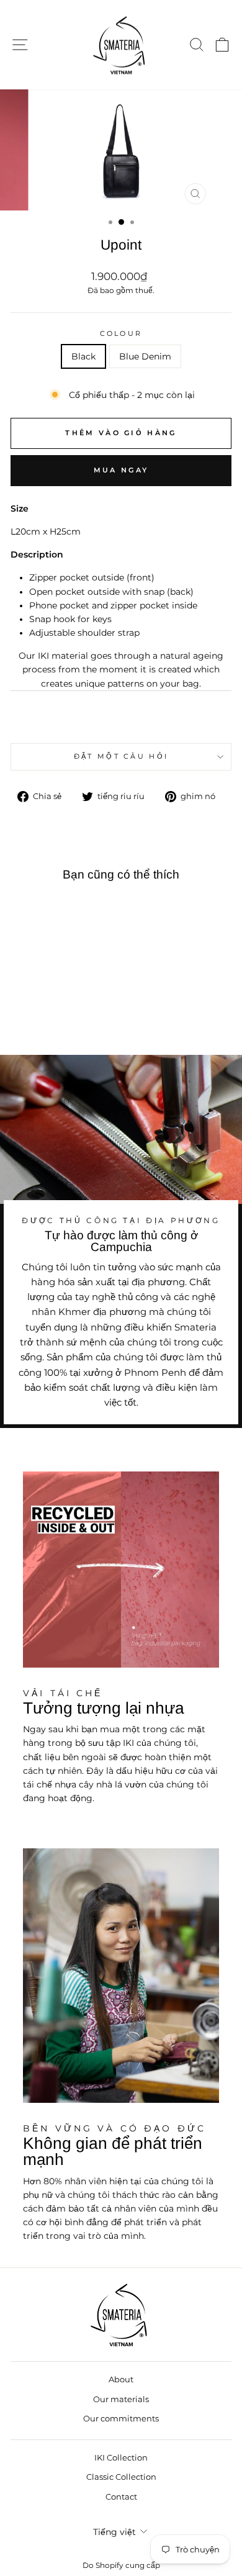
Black (83, 356)
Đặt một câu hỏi (121, 756)
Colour (121, 333)
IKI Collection (121, 2458)
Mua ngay (121, 470)
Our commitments (121, 2419)
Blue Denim (145, 356)
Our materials (121, 2399)
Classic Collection (121, 2477)
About (121, 2379)
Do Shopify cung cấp (121, 2565)
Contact (121, 2497)
